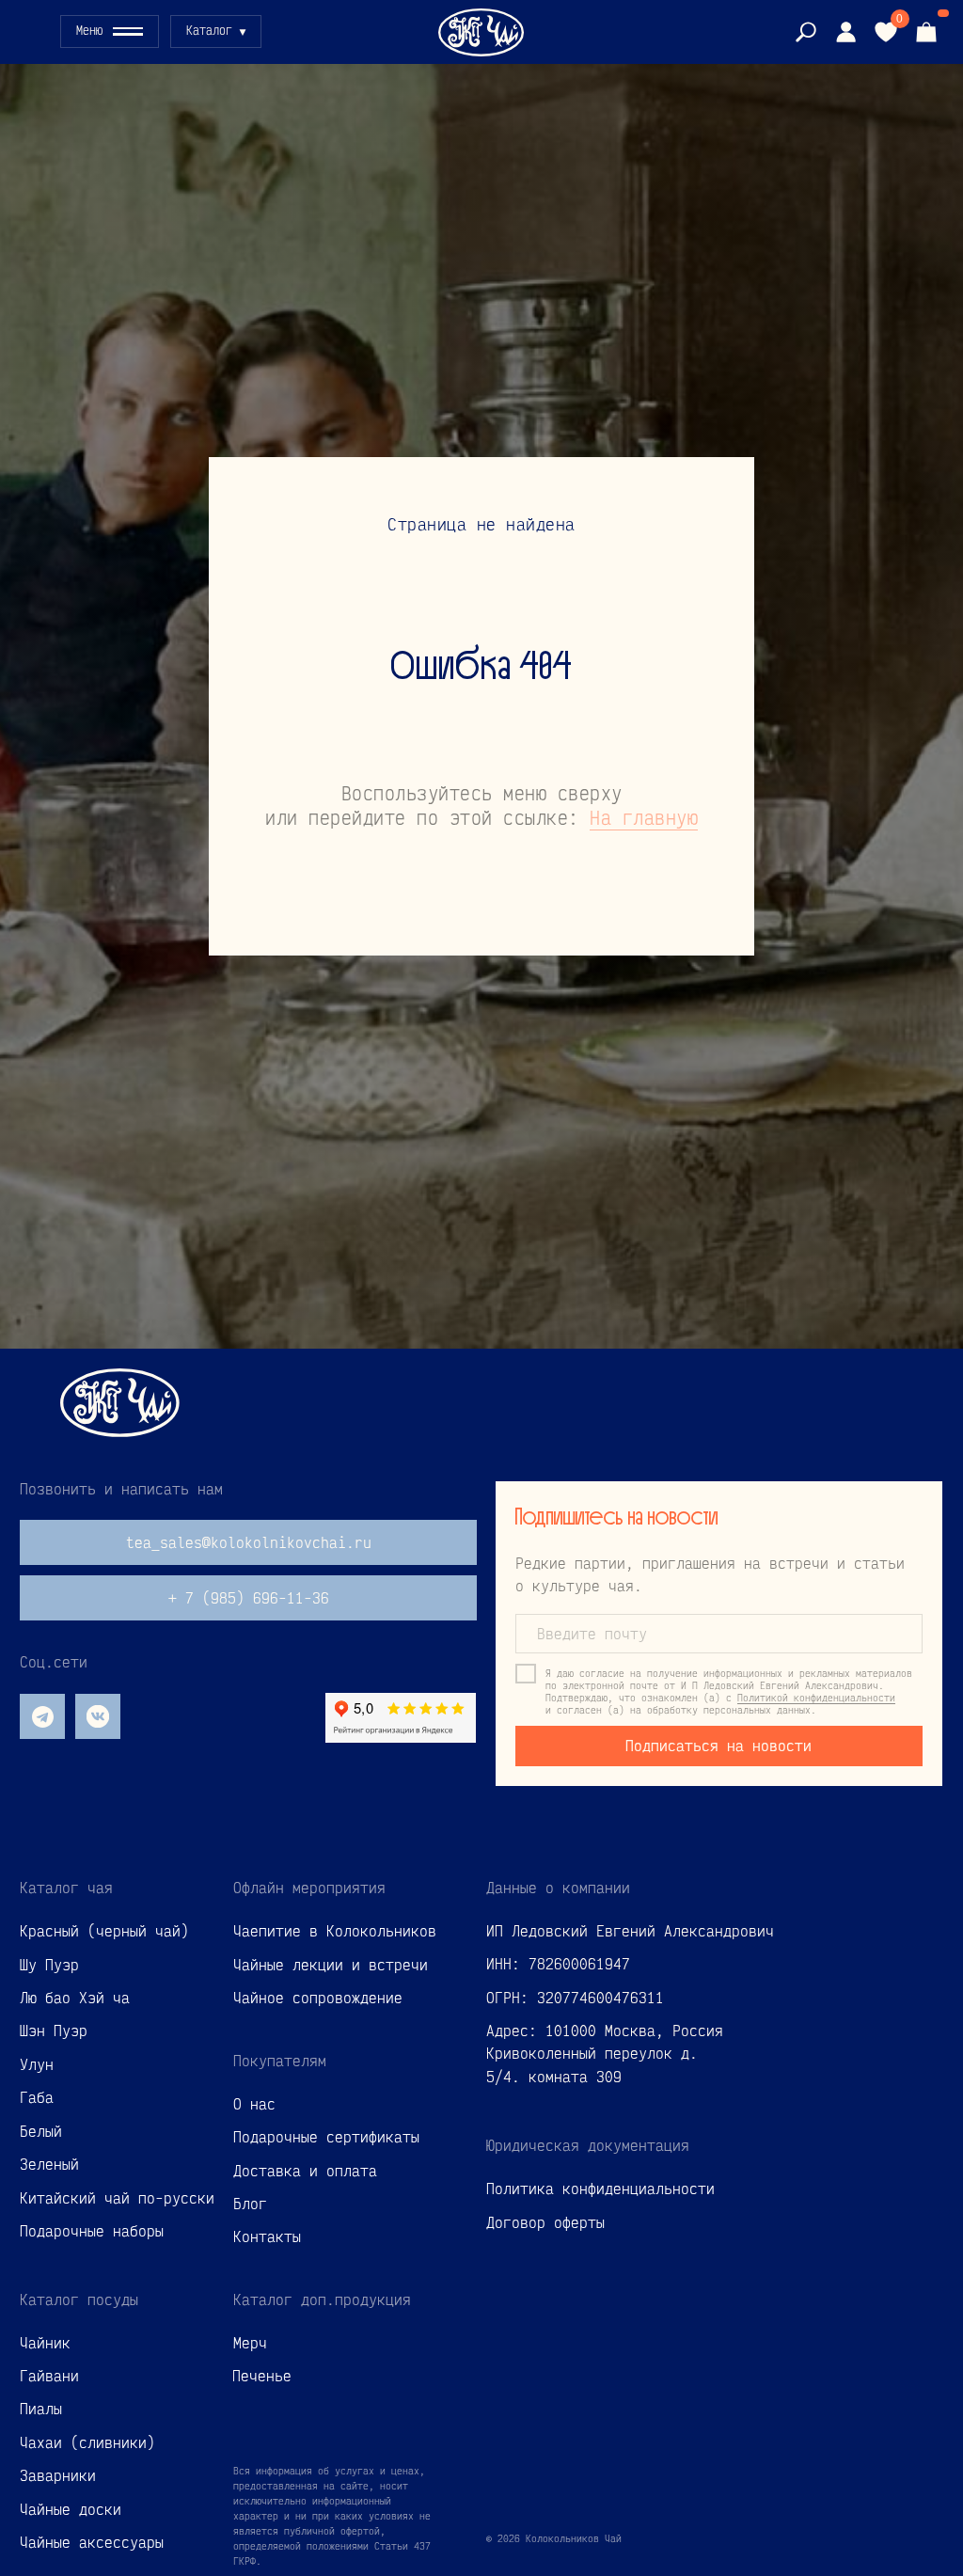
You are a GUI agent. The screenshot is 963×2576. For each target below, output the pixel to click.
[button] (110, 32)
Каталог (209, 30)
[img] (845, 32)
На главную (644, 1463)
